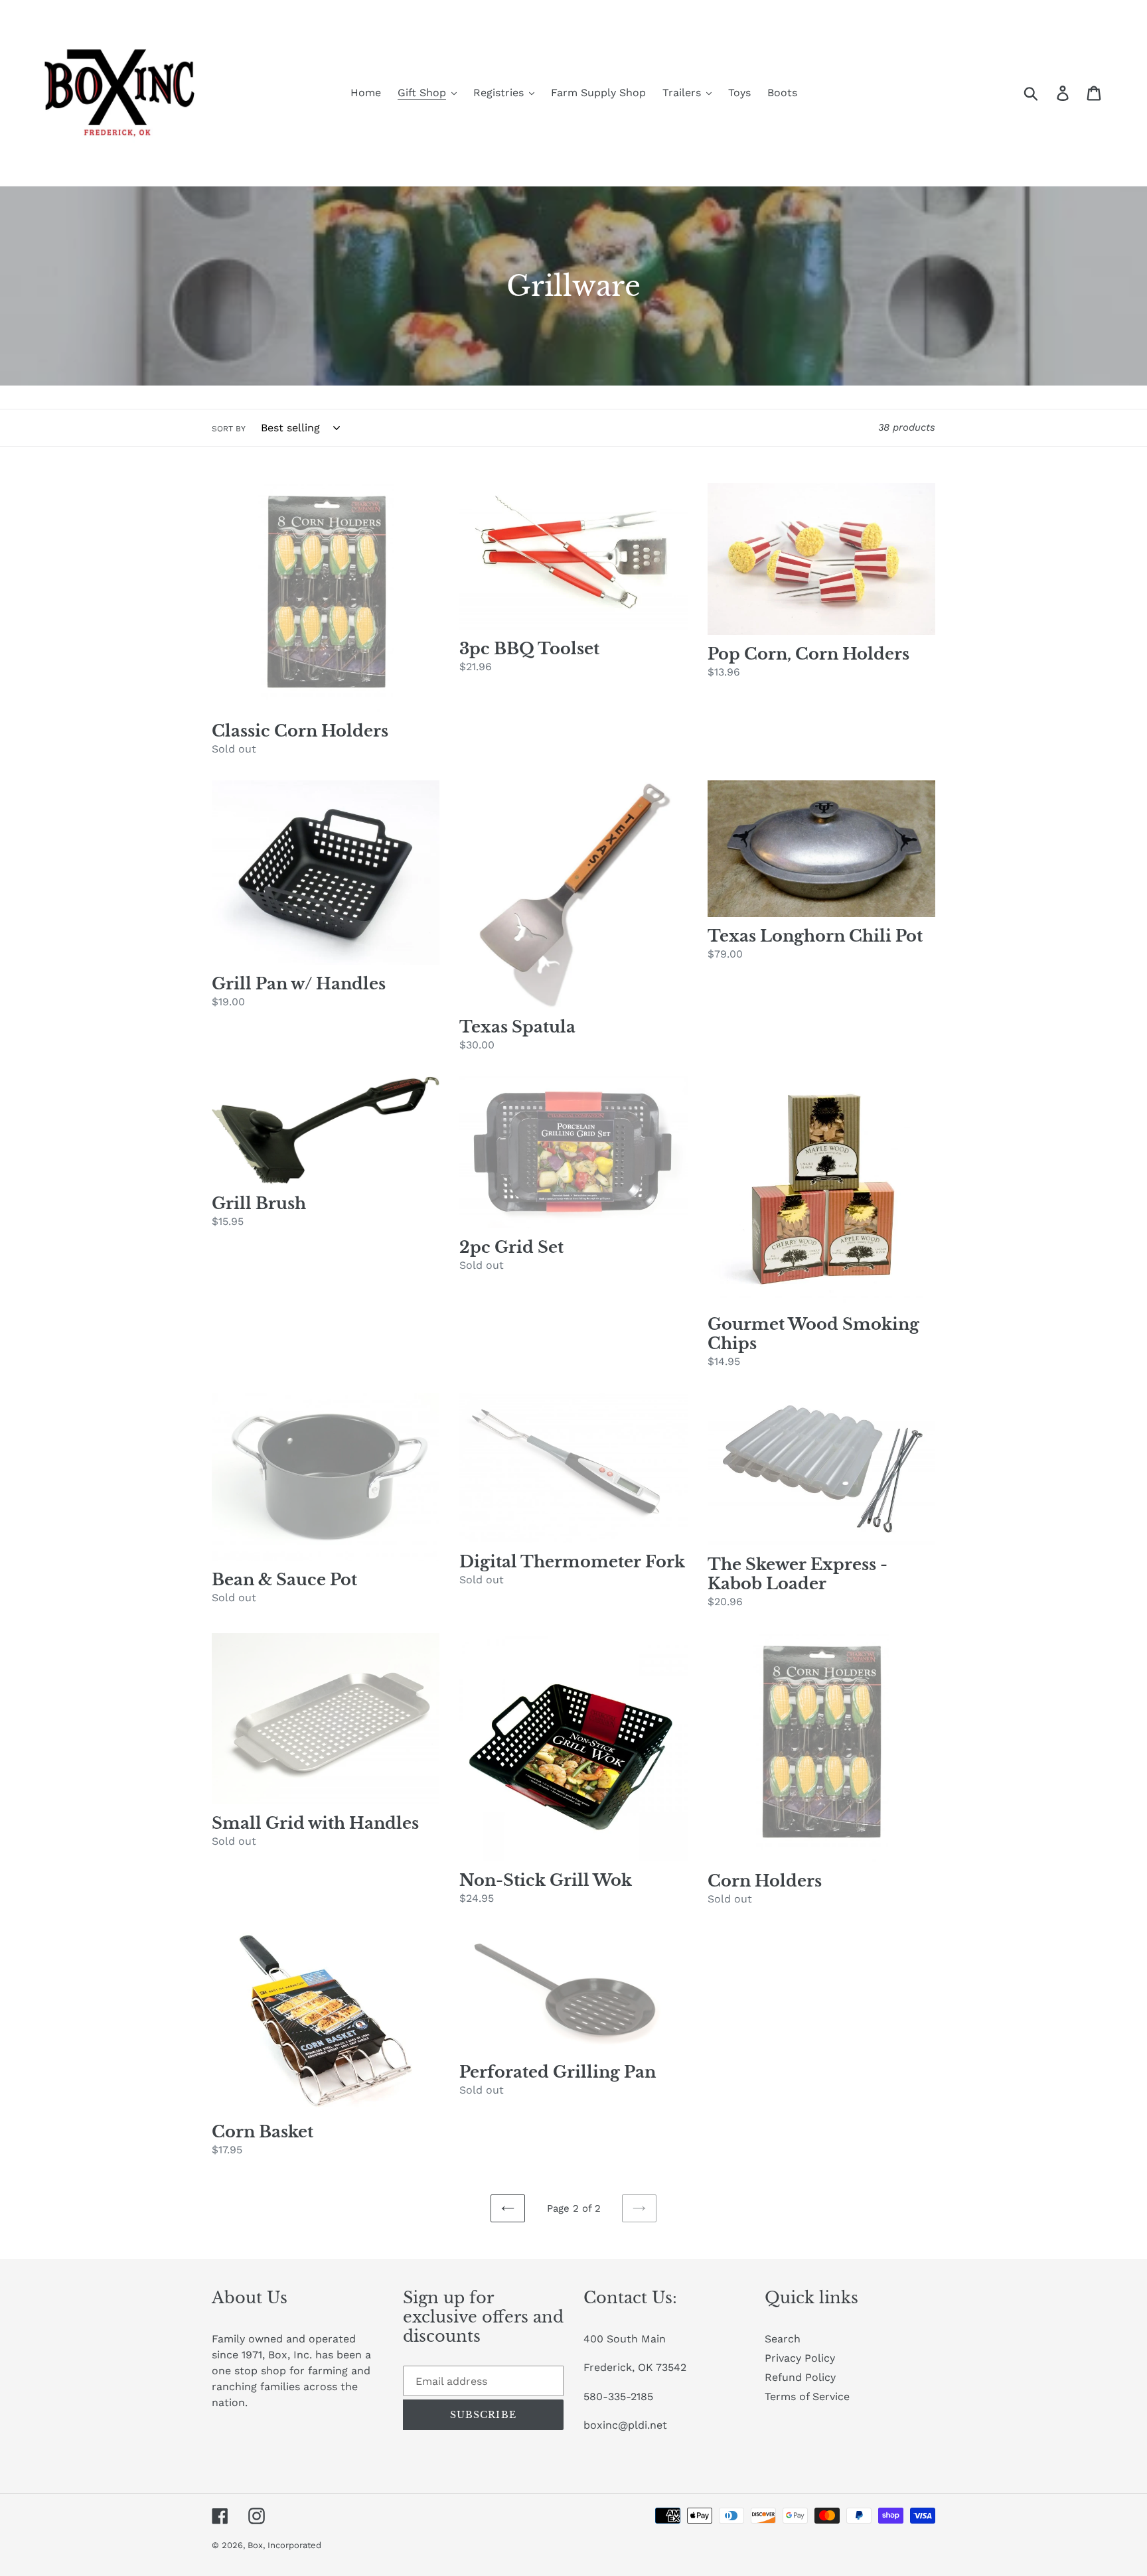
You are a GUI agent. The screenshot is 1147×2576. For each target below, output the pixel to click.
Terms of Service (807, 2397)
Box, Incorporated (284, 2545)
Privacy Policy (800, 2358)
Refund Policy (800, 2377)
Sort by (229, 429)
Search (783, 2339)
